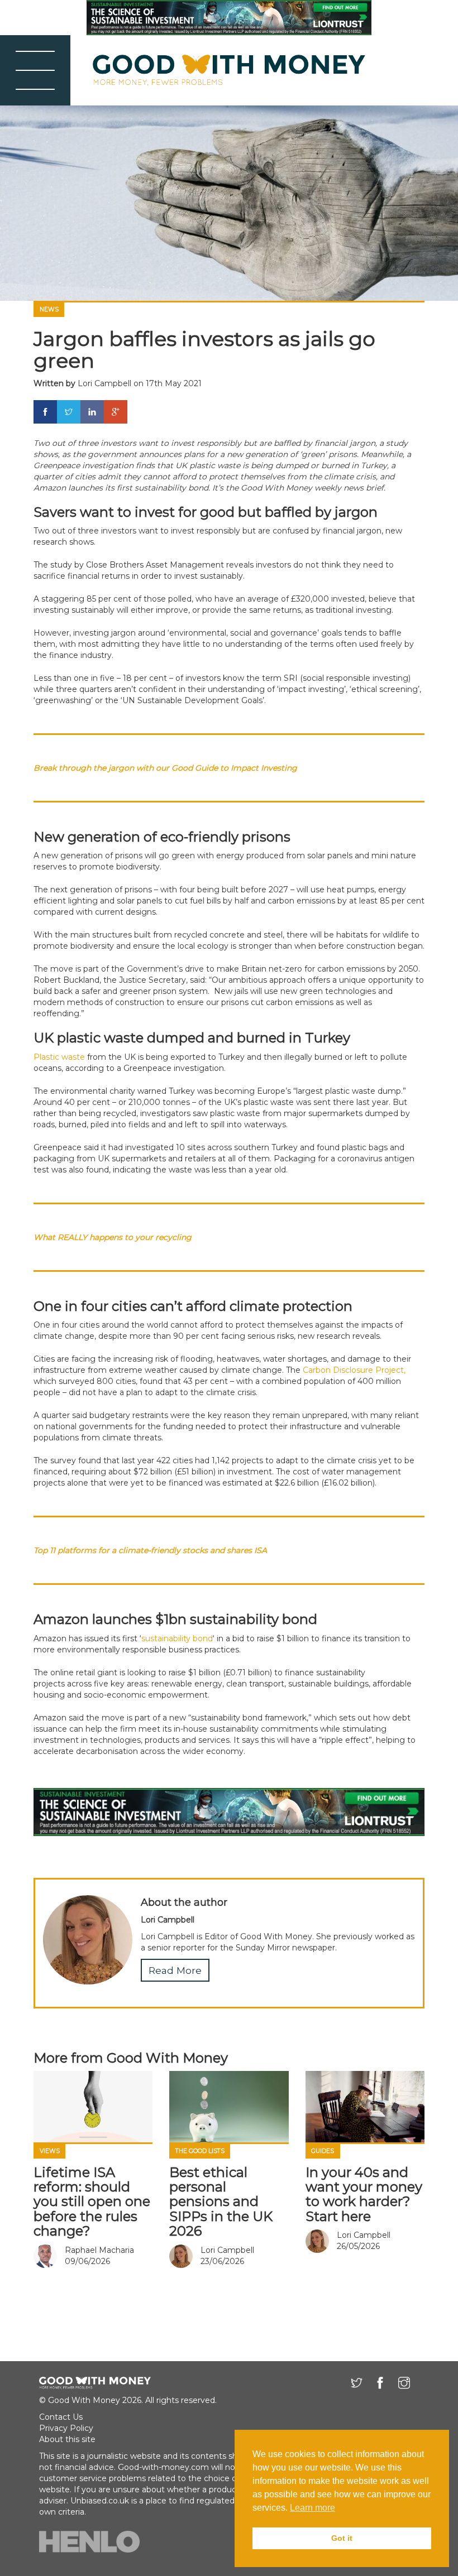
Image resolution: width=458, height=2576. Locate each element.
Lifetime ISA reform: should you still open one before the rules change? (92, 2202)
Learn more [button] (313, 2508)
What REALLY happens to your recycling (113, 1237)
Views (50, 2151)
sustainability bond (177, 1638)
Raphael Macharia (99, 2250)
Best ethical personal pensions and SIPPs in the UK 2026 (221, 2202)
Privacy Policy (66, 2428)
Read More (175, 1970)
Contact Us (61, 2417)
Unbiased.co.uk (100, 2501)
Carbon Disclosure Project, (353, 1370)
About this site (67, 2439)
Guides (323, 2151)
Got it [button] (342, 2538)
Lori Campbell (104, 383)
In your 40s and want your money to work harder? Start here (364, 2194)
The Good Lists (200, 2151)
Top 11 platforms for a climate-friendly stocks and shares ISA (150, 1550)
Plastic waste (59, 1057)
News (49, 309)
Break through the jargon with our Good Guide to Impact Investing (165, 768)
